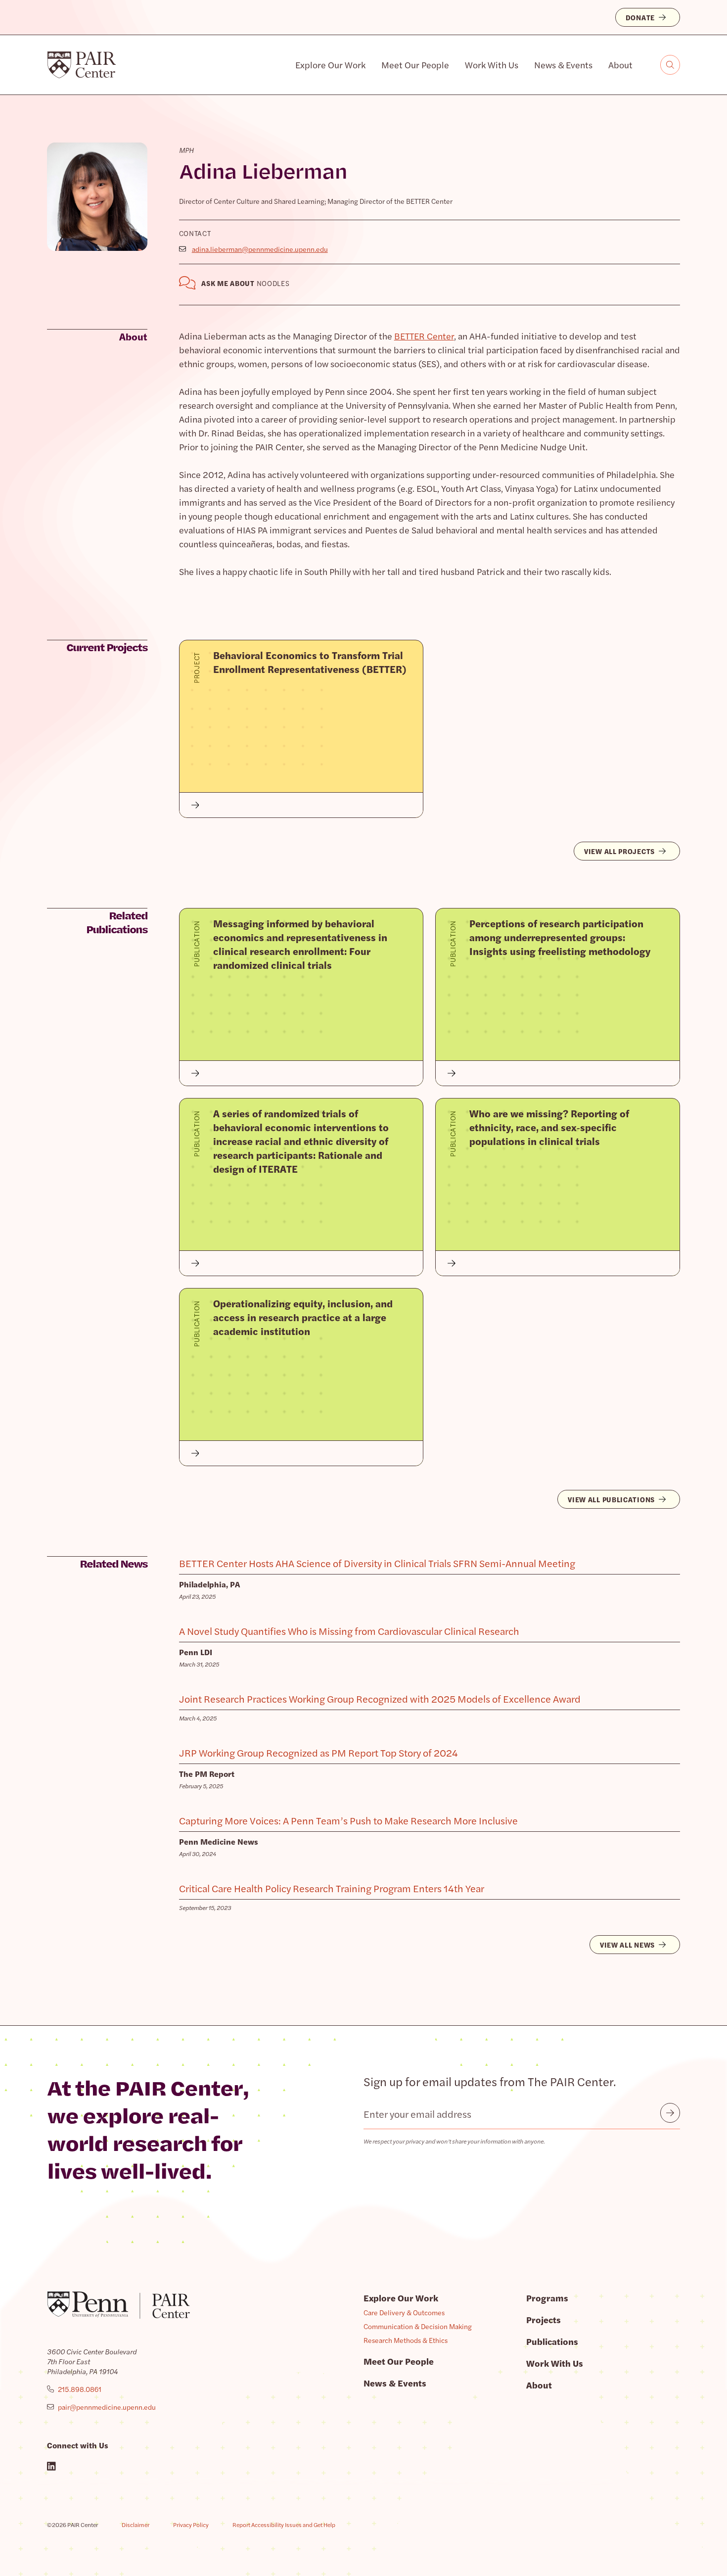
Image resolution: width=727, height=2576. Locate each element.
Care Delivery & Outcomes (404, 2312)
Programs (547, 2298)
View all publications (611, 1499)
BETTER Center (424, 336)
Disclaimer (136, 2525)
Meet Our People (415, 65)
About (620, 65)
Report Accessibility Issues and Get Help (284, 2525)
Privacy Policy (191, 2525)
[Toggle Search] (670, 65)
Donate (640, 17)
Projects (544, 2319)
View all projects (619, 851)
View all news (627, 1945)
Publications (552, 2341)
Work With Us (492, 65)
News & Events (563, 65)
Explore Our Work (330, 65)
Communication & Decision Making (418, 2326)
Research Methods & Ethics (406, 2340)
